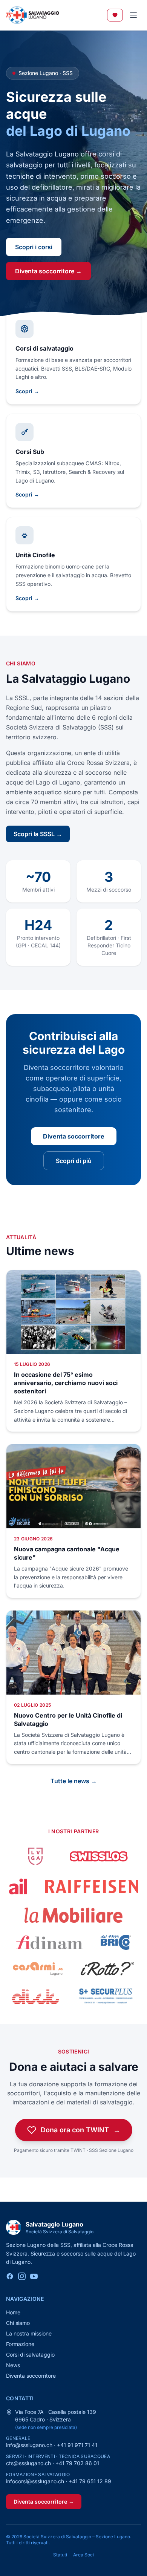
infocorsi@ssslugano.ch (35, 2481)
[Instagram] (22, 2276)
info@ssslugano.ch (29, 2445)
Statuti (60, 2555)
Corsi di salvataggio (30, 2355)
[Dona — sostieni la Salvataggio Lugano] (115, 15)
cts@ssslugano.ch (28, 2463)
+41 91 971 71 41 (77, 2445)
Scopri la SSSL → (38, 834)
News (13, 2365)
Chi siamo (18, 2323)
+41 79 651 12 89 (90, 2481)
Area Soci (83, 2555)
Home (13, 2312)
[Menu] (133, 15)
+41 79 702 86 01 (77, 2463)
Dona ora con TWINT (80, 2130)
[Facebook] (10, 2276)
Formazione (20, 2344)
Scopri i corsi (34, 247)
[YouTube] (34, 2276)
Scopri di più (74, 1161)
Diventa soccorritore (74, 1136)
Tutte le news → (74, 1781)
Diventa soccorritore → (48, 271)
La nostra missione (29, 2333)
